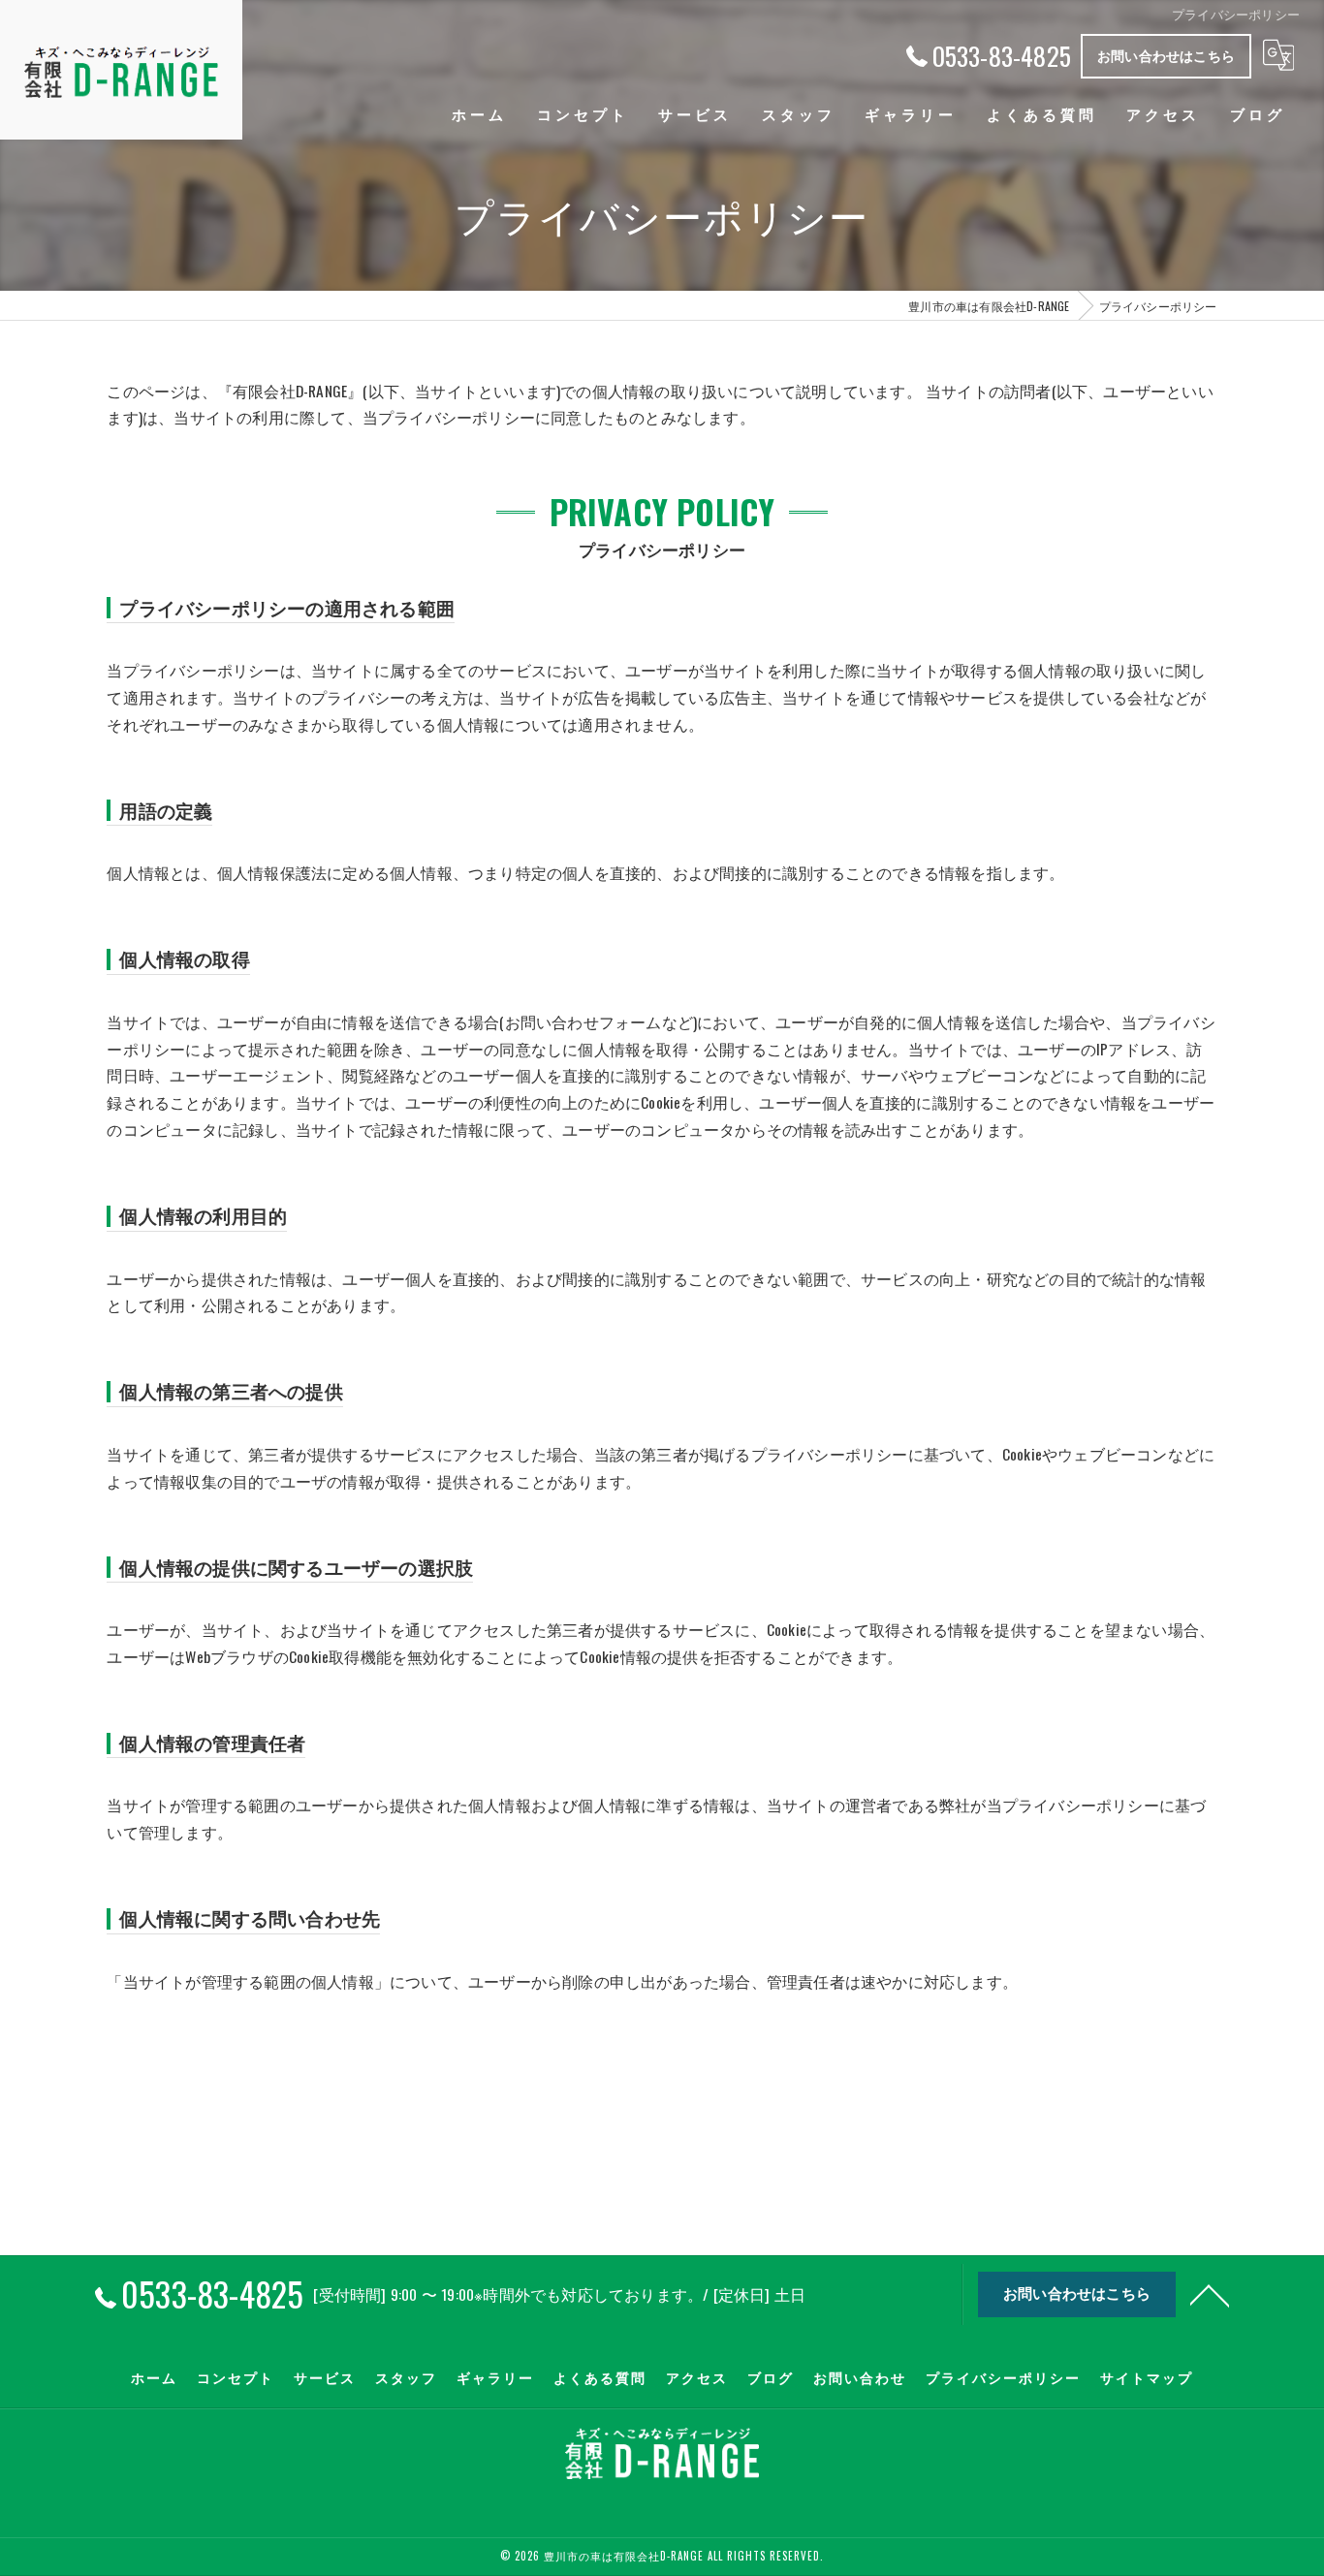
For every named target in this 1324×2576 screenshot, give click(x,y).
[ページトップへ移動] (1210, 2294)
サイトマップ (1147, 2377)
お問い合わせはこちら (1166, 55)
